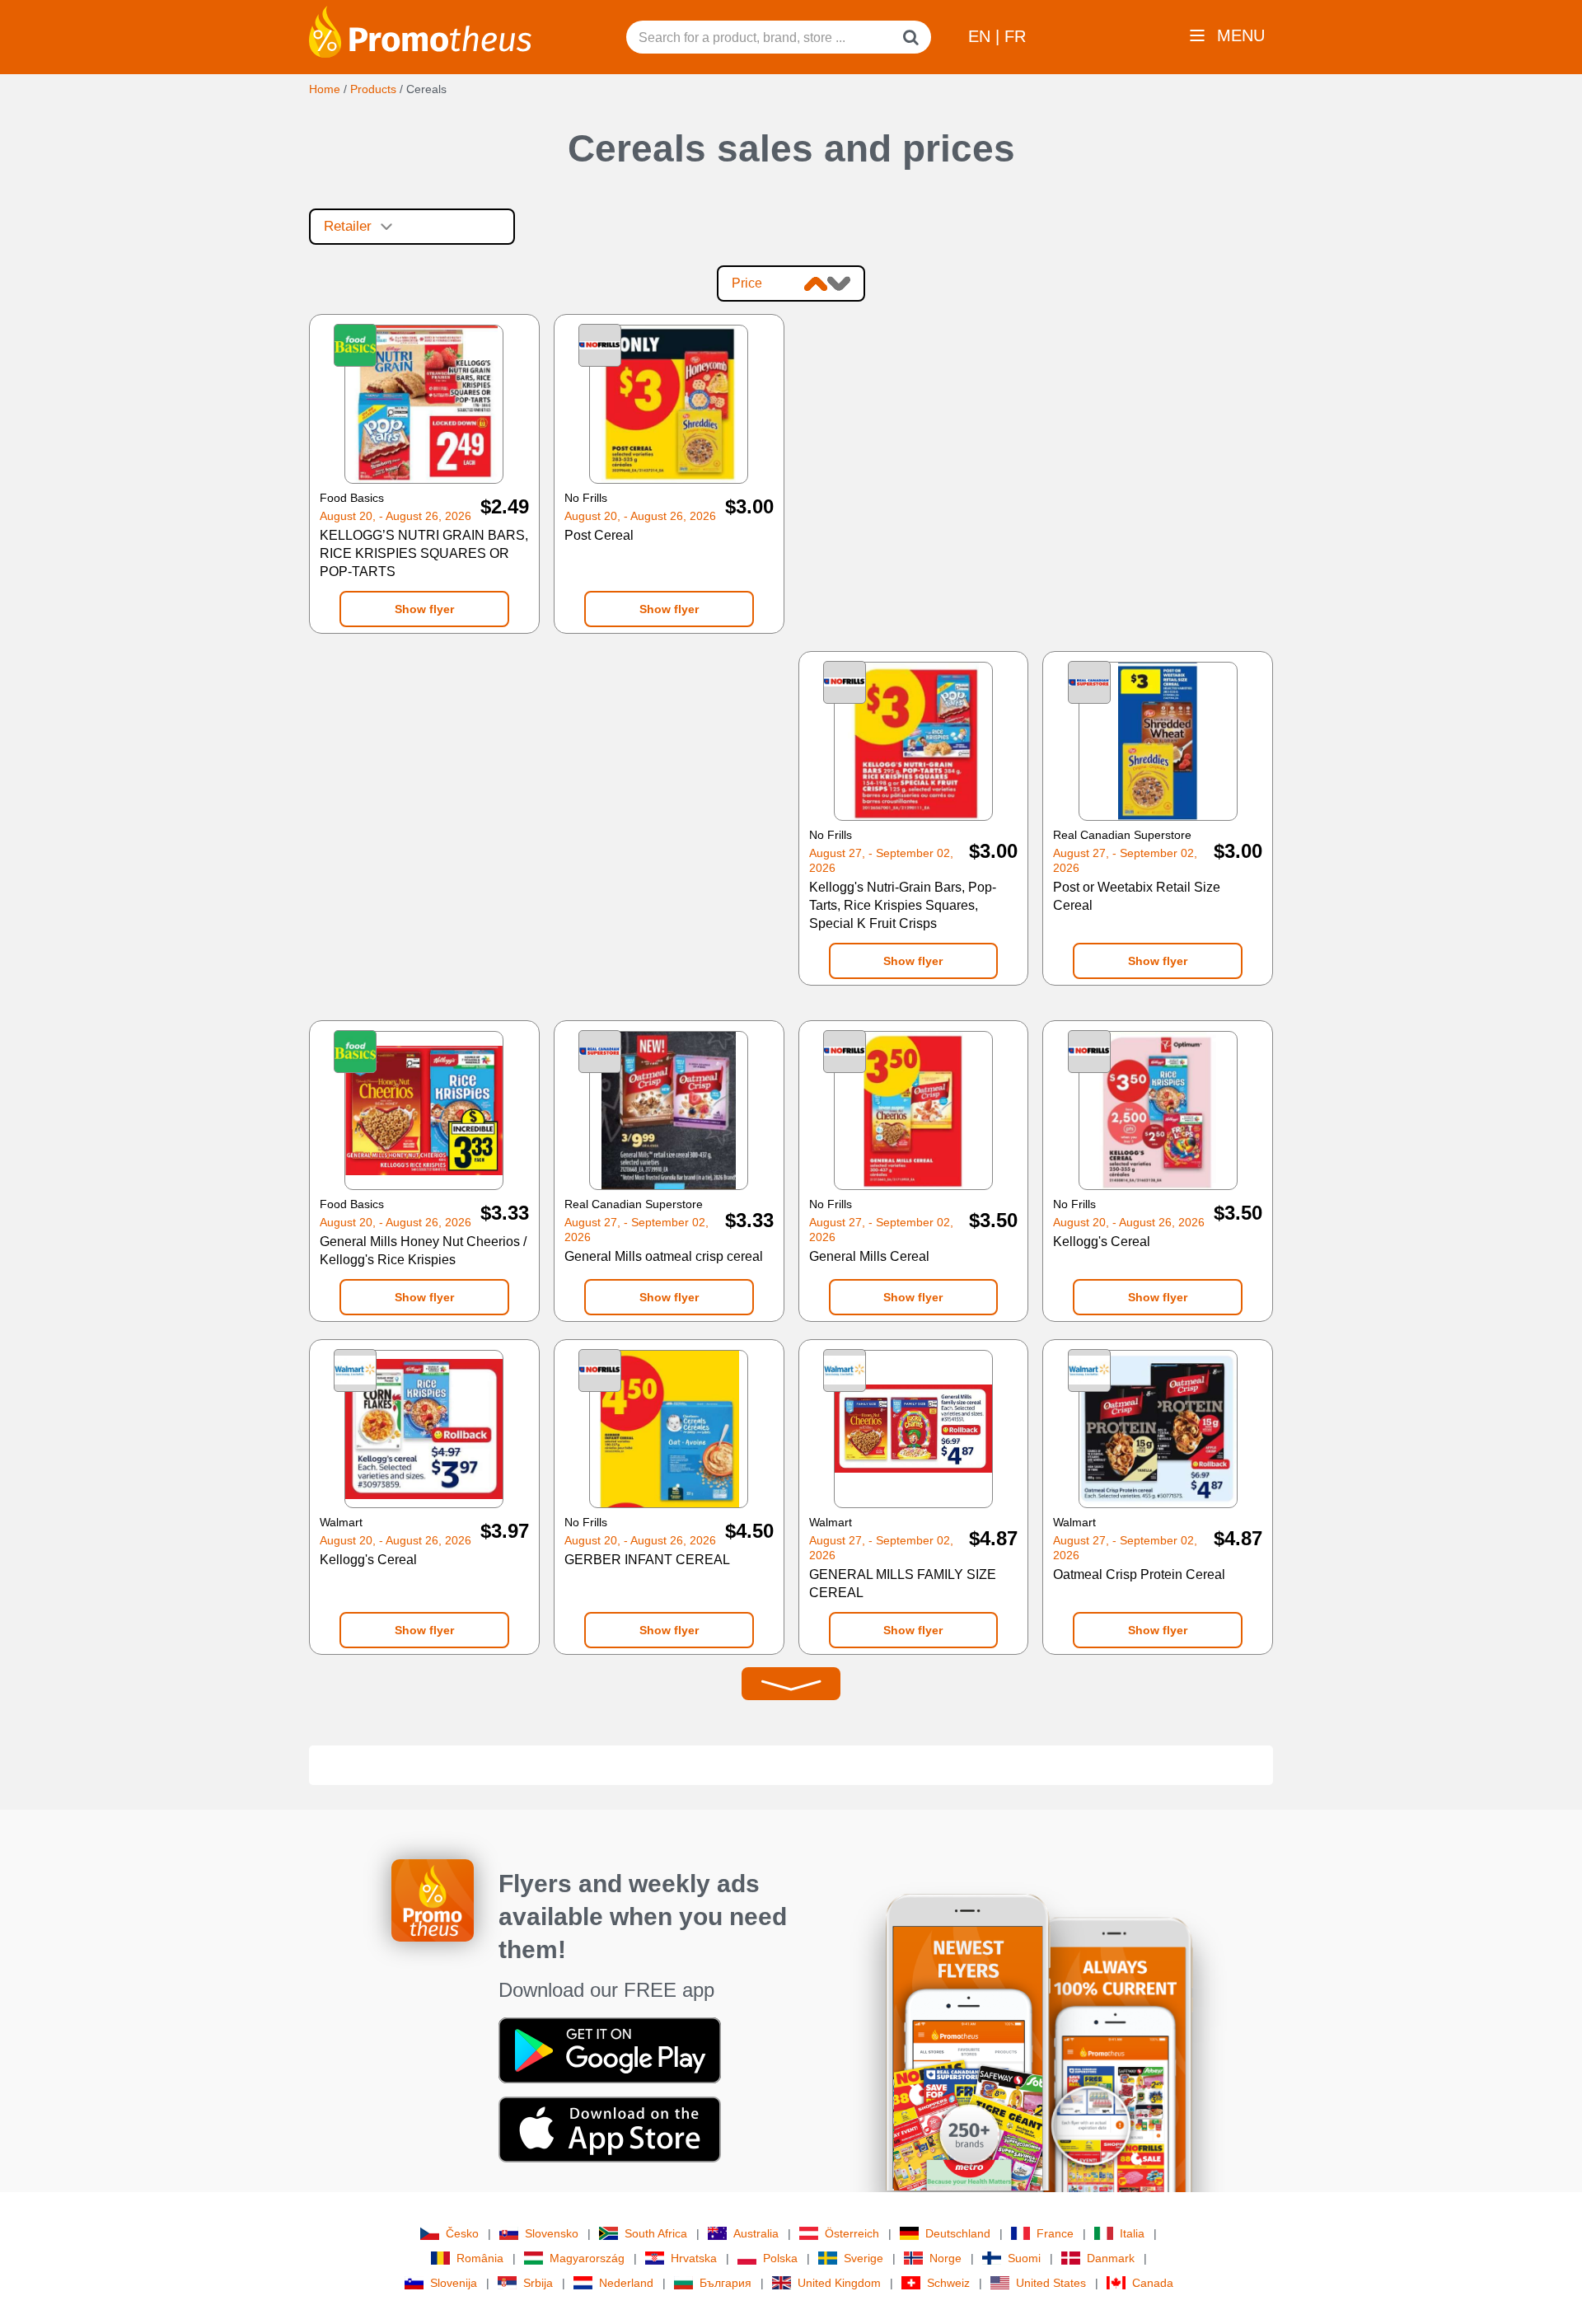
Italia (1132, 2233)
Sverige (864, 2258)
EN (982, 36)
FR (1015, 36)
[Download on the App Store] (610, 2129)
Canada (1153, 2283)
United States (1051, 2283)
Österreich (852, 2233)
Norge (945, 2258)
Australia (756, 2233)
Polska (780, 2258)
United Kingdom (839, 2283)
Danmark (1111, 2258)
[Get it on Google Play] (610, 2050)
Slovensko (552, 2233)
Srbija (538, 2283)
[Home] (420, 30)
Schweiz (948, 2283)
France (1055, 2233)
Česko (462, 2233)
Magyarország (587, 2258)
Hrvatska (694, 2258)
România (480, 2258)
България (725, 2283)
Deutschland (958, 2233)
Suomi (1024, 2258)
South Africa (656, 2233)
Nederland (626, 2283)
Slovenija (454, 2283)
